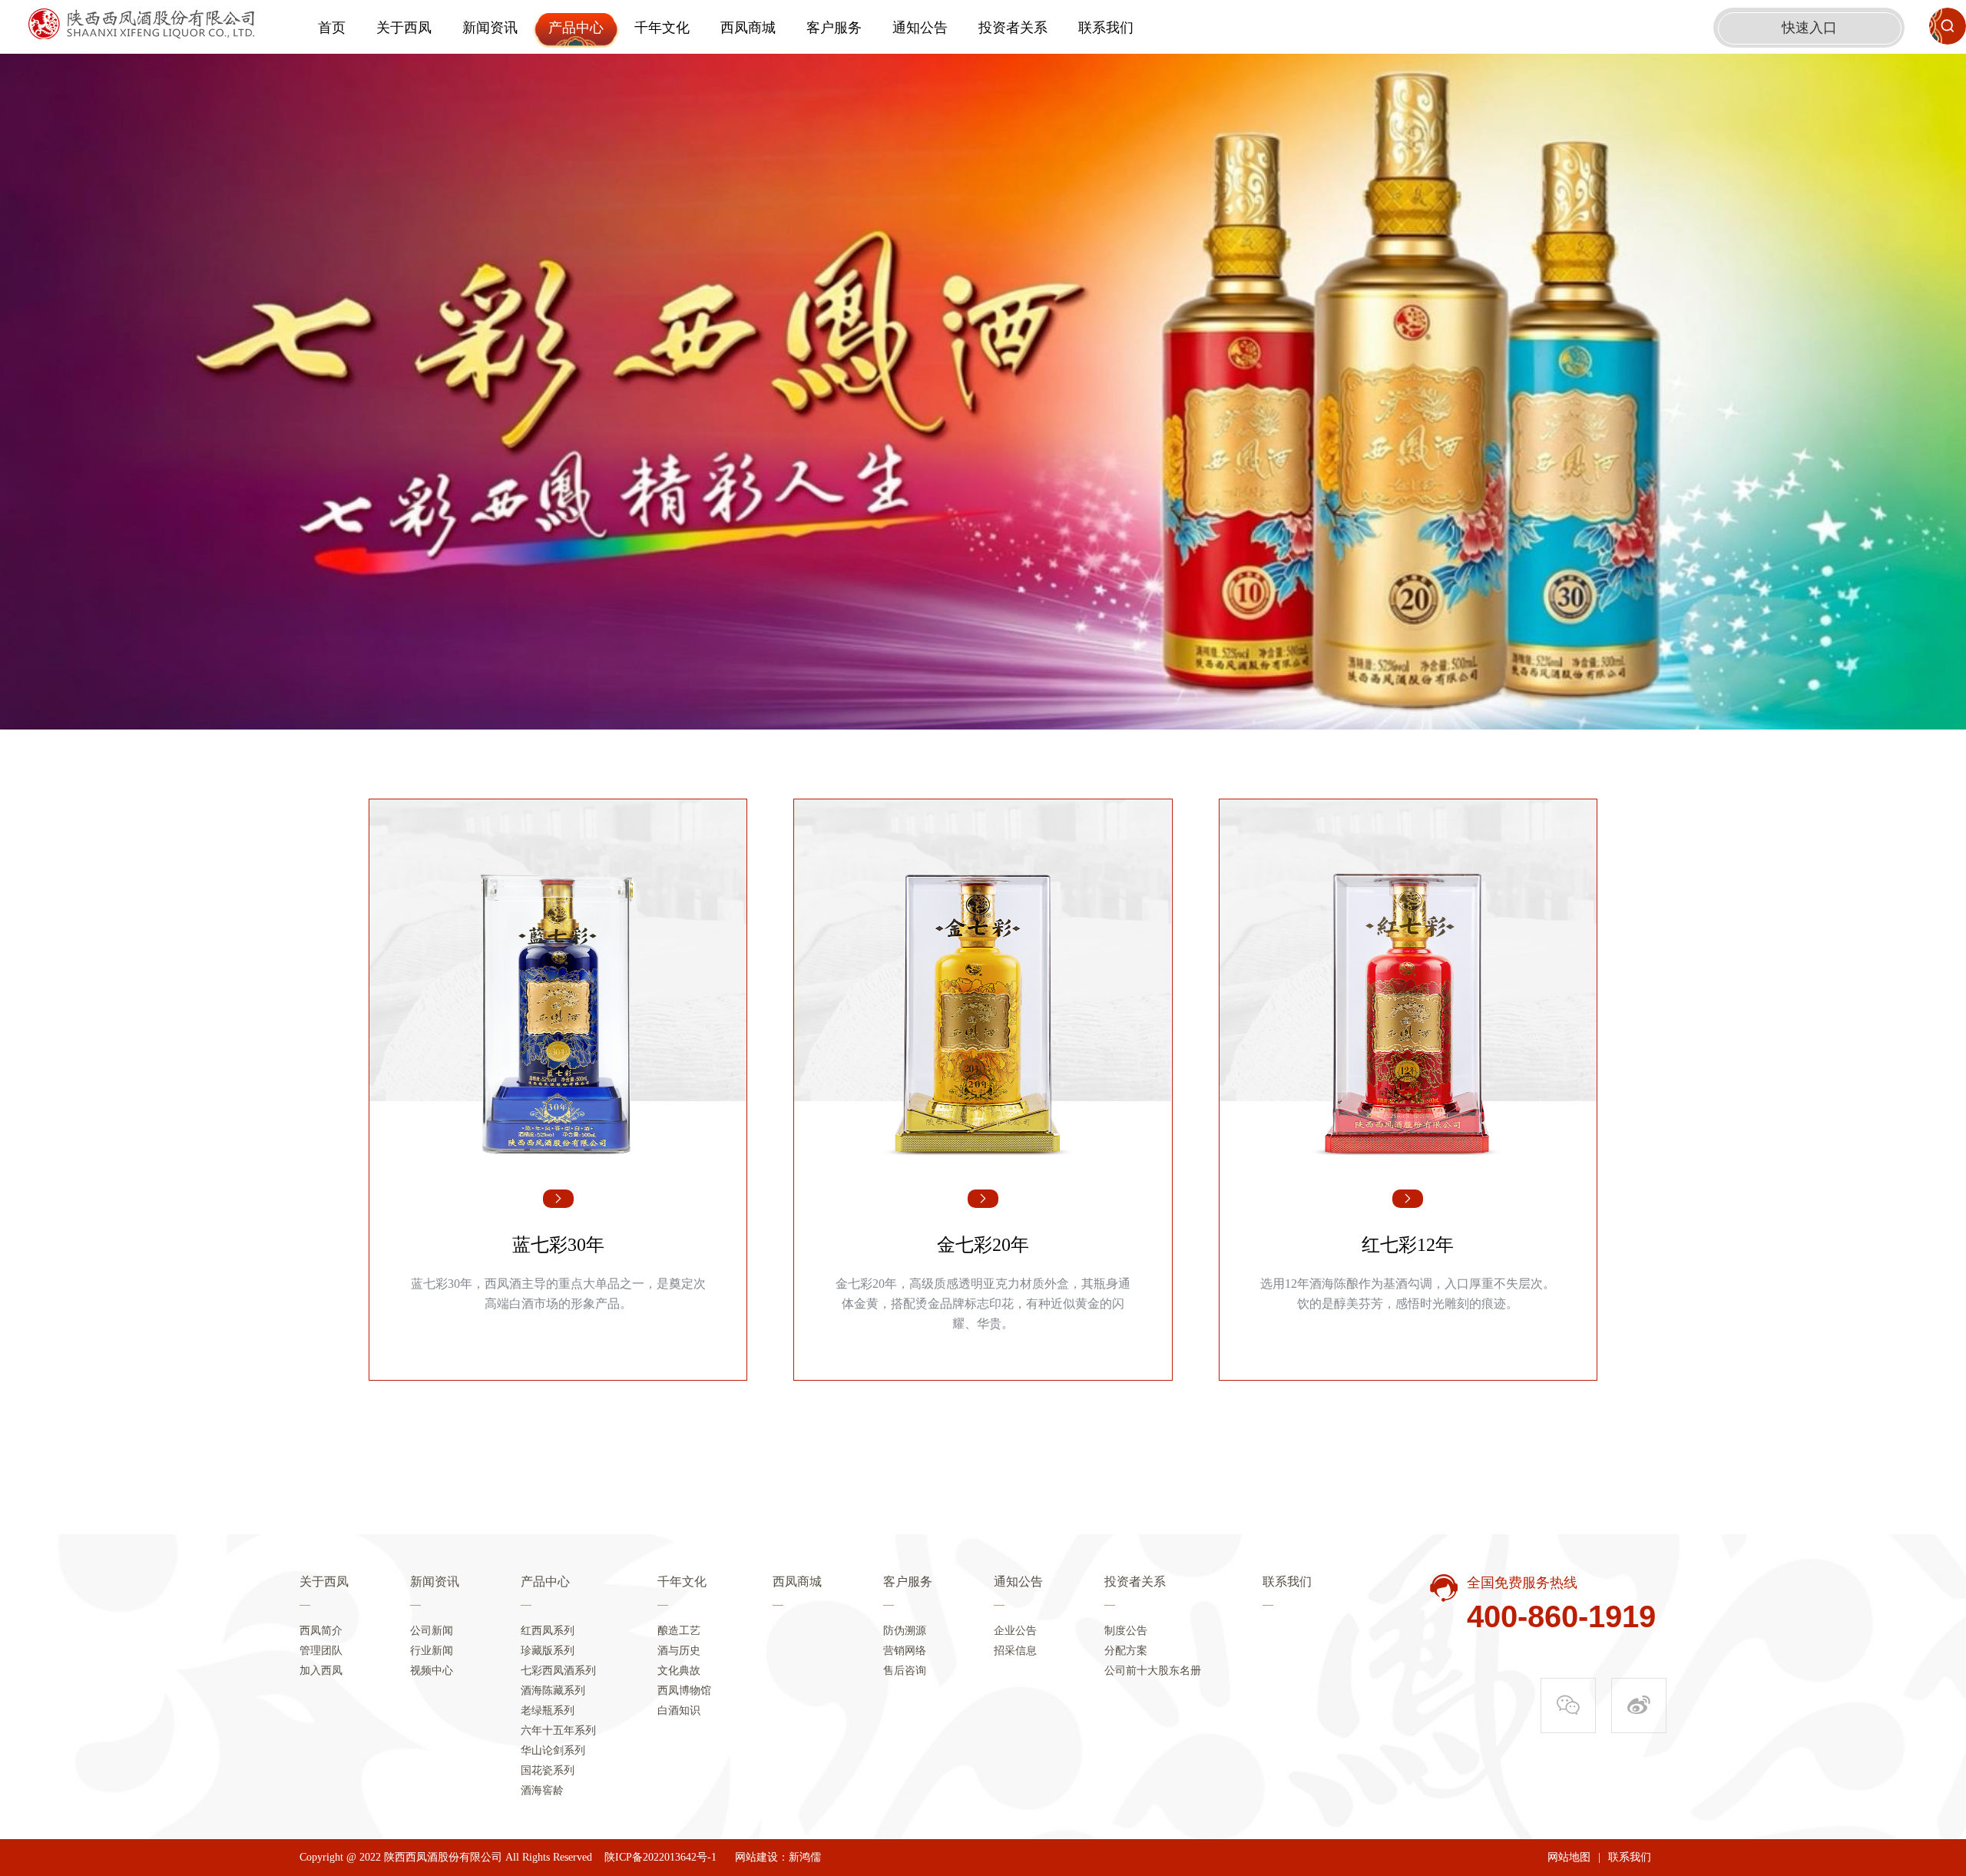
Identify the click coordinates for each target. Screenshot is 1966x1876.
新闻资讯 (490, 28)
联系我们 (1106, 28)
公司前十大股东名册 (1153, 1671)
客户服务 (834, 28)
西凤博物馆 (684, 1691)
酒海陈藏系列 (553, 1691)
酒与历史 (679, 1651)
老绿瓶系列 (548, 1711)
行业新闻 (432, 1651)
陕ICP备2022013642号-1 (660, 1857)
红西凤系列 (548, 1631)
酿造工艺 (679, 1631)
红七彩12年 (1408, 1245)
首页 (332, 28)
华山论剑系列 (553, 1750)
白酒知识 (679, 1711)
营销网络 (905, 1651)
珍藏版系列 (548, 1651)
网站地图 (1569, 1857)
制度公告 (1126, 1631)
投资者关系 (1013, 28)
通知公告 (920, 28)
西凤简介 (321, 1631)
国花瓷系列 (548, 1770)
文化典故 (679, 1671)
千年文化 (662, 28)
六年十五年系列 (558, 1730)
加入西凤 (321, 1671)
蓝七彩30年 (558, 1245)
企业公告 (1015, 1631)
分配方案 (1126, 1651)
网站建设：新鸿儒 (778, 1857)
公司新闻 (432, 1631)
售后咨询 (905, 1671)
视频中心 (432, 1671)
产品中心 (576, 28)
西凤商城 (748, 28)
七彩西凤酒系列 (558, 1671)
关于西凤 (404, 28)
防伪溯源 (905, 1631)
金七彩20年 (983, 1245)
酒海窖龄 (542, 1790)
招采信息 (1015, 1651)
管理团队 (321, 1651)
